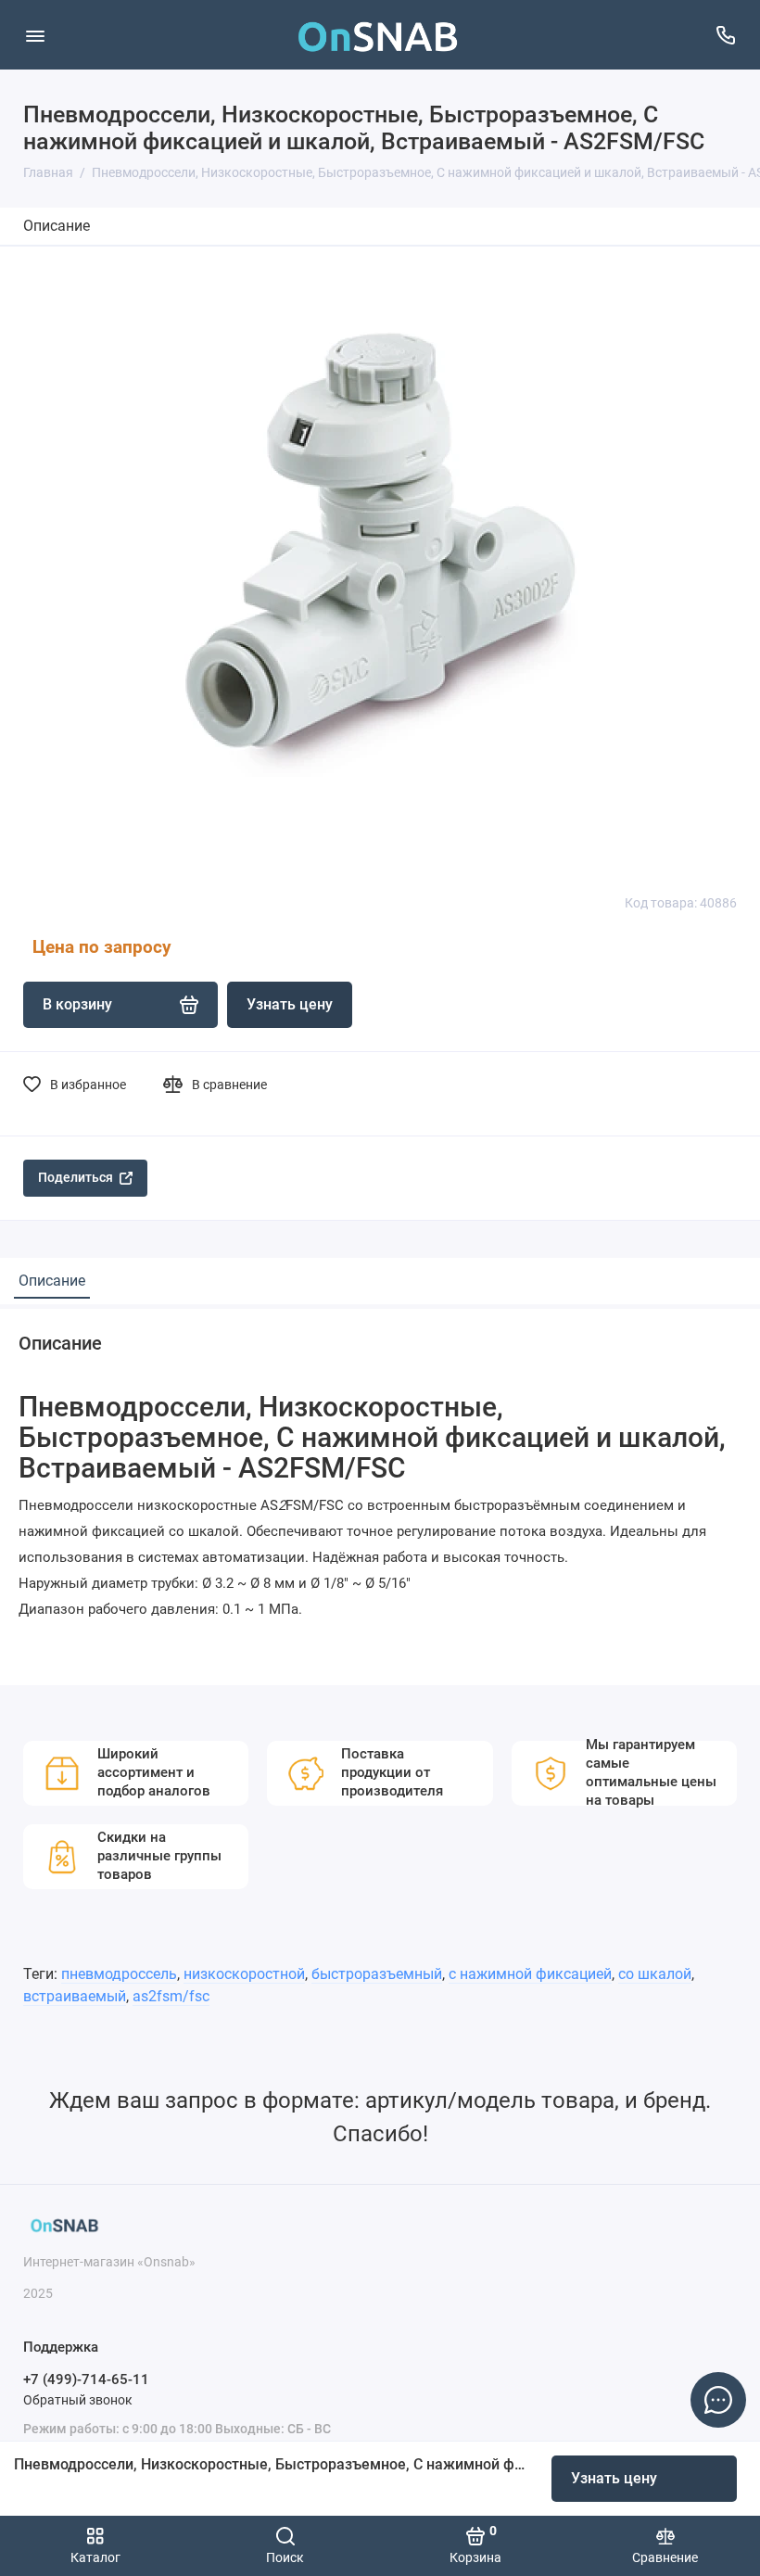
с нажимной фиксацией (530, 1974)
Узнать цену (614, 2478)
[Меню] (35, 35)
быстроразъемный (377, 1974)
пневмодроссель (119, 1974)
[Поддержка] (725, 35)
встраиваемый (75, 1996)
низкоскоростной (244, 1974)
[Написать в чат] (718, 2400)
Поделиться (76, 1177)
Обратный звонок (78, 2400)
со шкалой (655, 1974)
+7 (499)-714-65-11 (86, 2379)
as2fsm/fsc (171, 1996)
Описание (57, 226)
